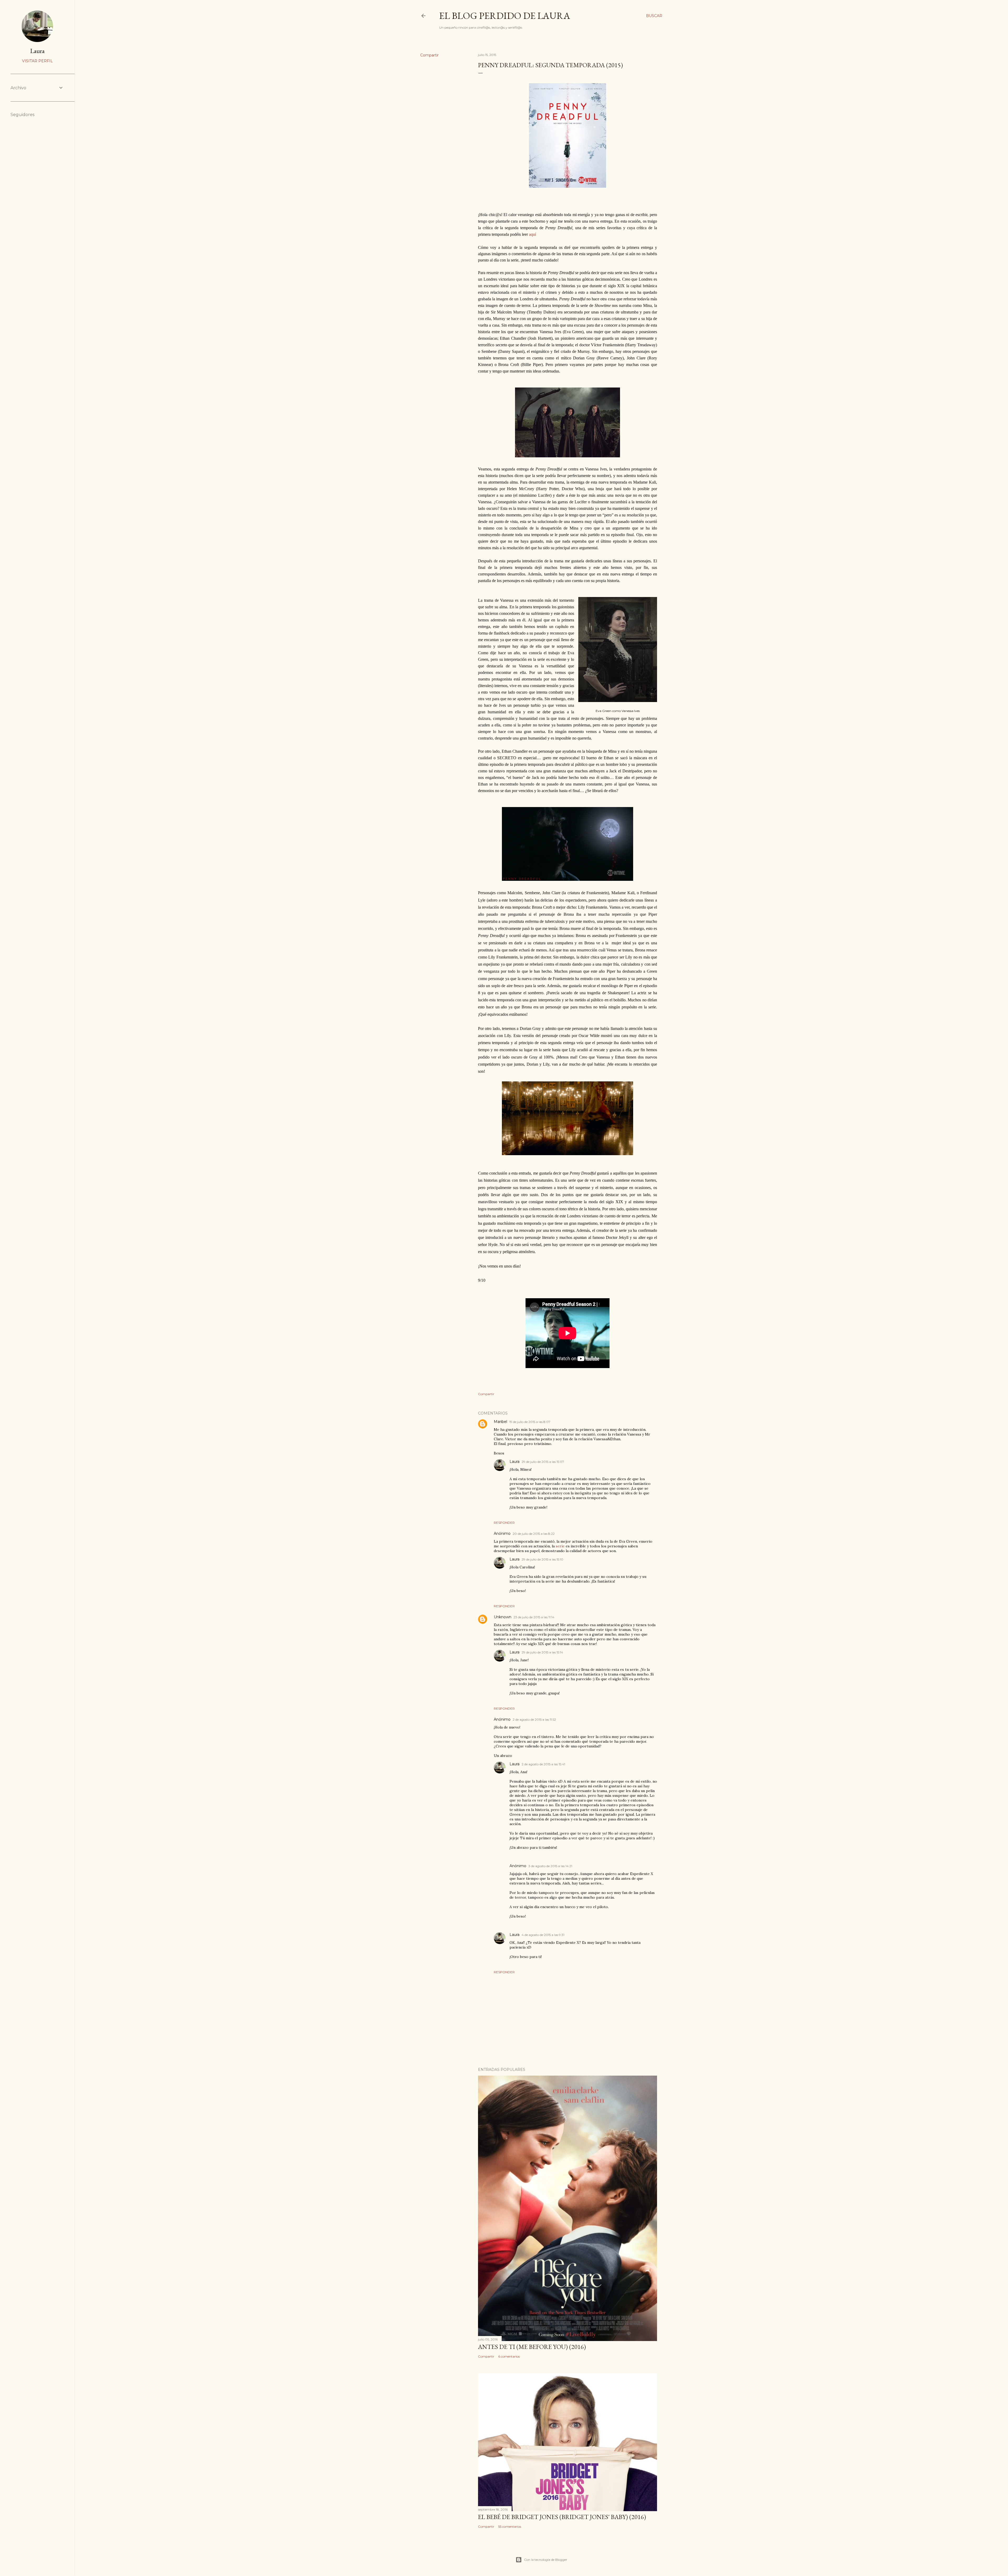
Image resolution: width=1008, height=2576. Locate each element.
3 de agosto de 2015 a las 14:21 (550, 1866)
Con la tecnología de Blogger (546, 2560)
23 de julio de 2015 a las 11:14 (534, 1617)
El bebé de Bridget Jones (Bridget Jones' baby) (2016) (562, 2517)
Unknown (503, 1617)
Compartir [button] (429, 55)
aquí (532, 234)
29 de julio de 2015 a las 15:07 (543, 1462)
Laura (514, 1462)
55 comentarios (510, 2527)
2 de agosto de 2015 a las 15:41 (543, 1764)
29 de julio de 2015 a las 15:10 (542, 1559)
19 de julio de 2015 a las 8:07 (530, 1422)
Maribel (500, 1422)
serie (560, 1546)
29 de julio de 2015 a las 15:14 (542, 1652)
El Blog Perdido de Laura (505, 16)
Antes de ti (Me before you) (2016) (532, 2347)
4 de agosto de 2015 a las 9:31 (543, 1935)
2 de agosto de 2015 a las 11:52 (534, 1719)
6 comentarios (509, 2356)
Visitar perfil (37, 61)
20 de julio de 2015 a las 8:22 (534, 1534)
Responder (504, 1523)
